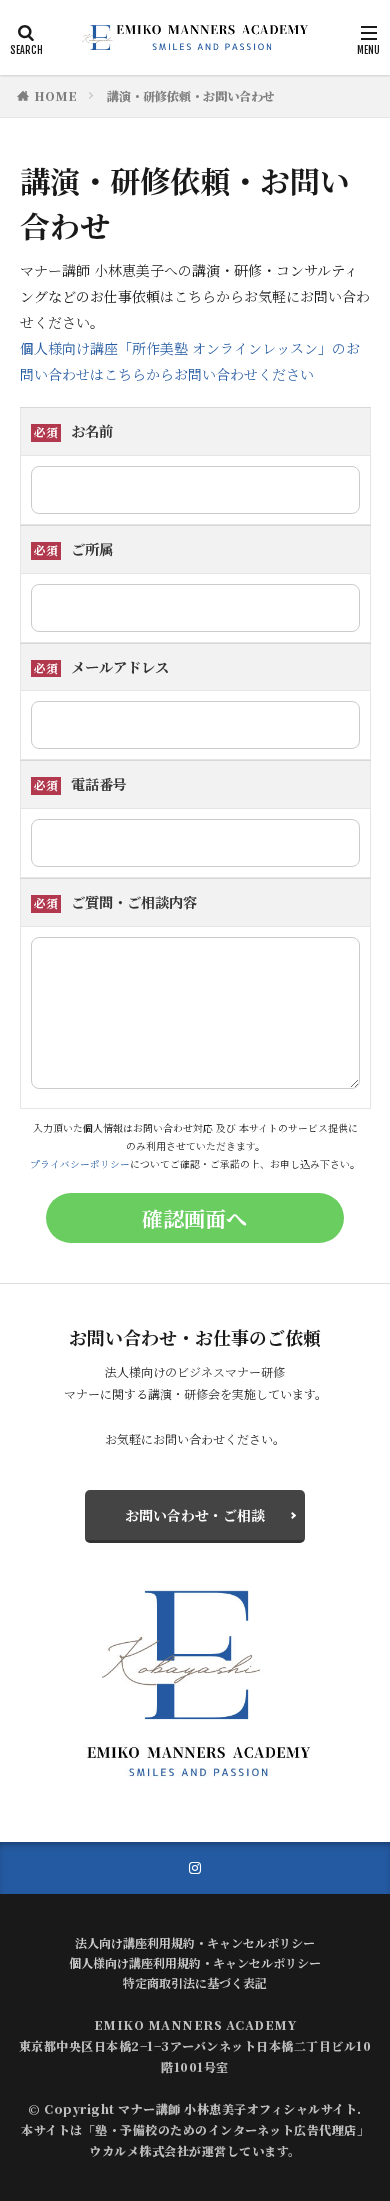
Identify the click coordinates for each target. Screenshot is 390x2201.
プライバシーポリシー (80, 1164)
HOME (55, 95)
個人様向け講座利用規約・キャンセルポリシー (195, 1962)
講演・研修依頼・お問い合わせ (191, 95)
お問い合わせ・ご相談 (195, 1515)
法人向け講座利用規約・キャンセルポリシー (195, 1942)
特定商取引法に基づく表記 (195, 1982)
